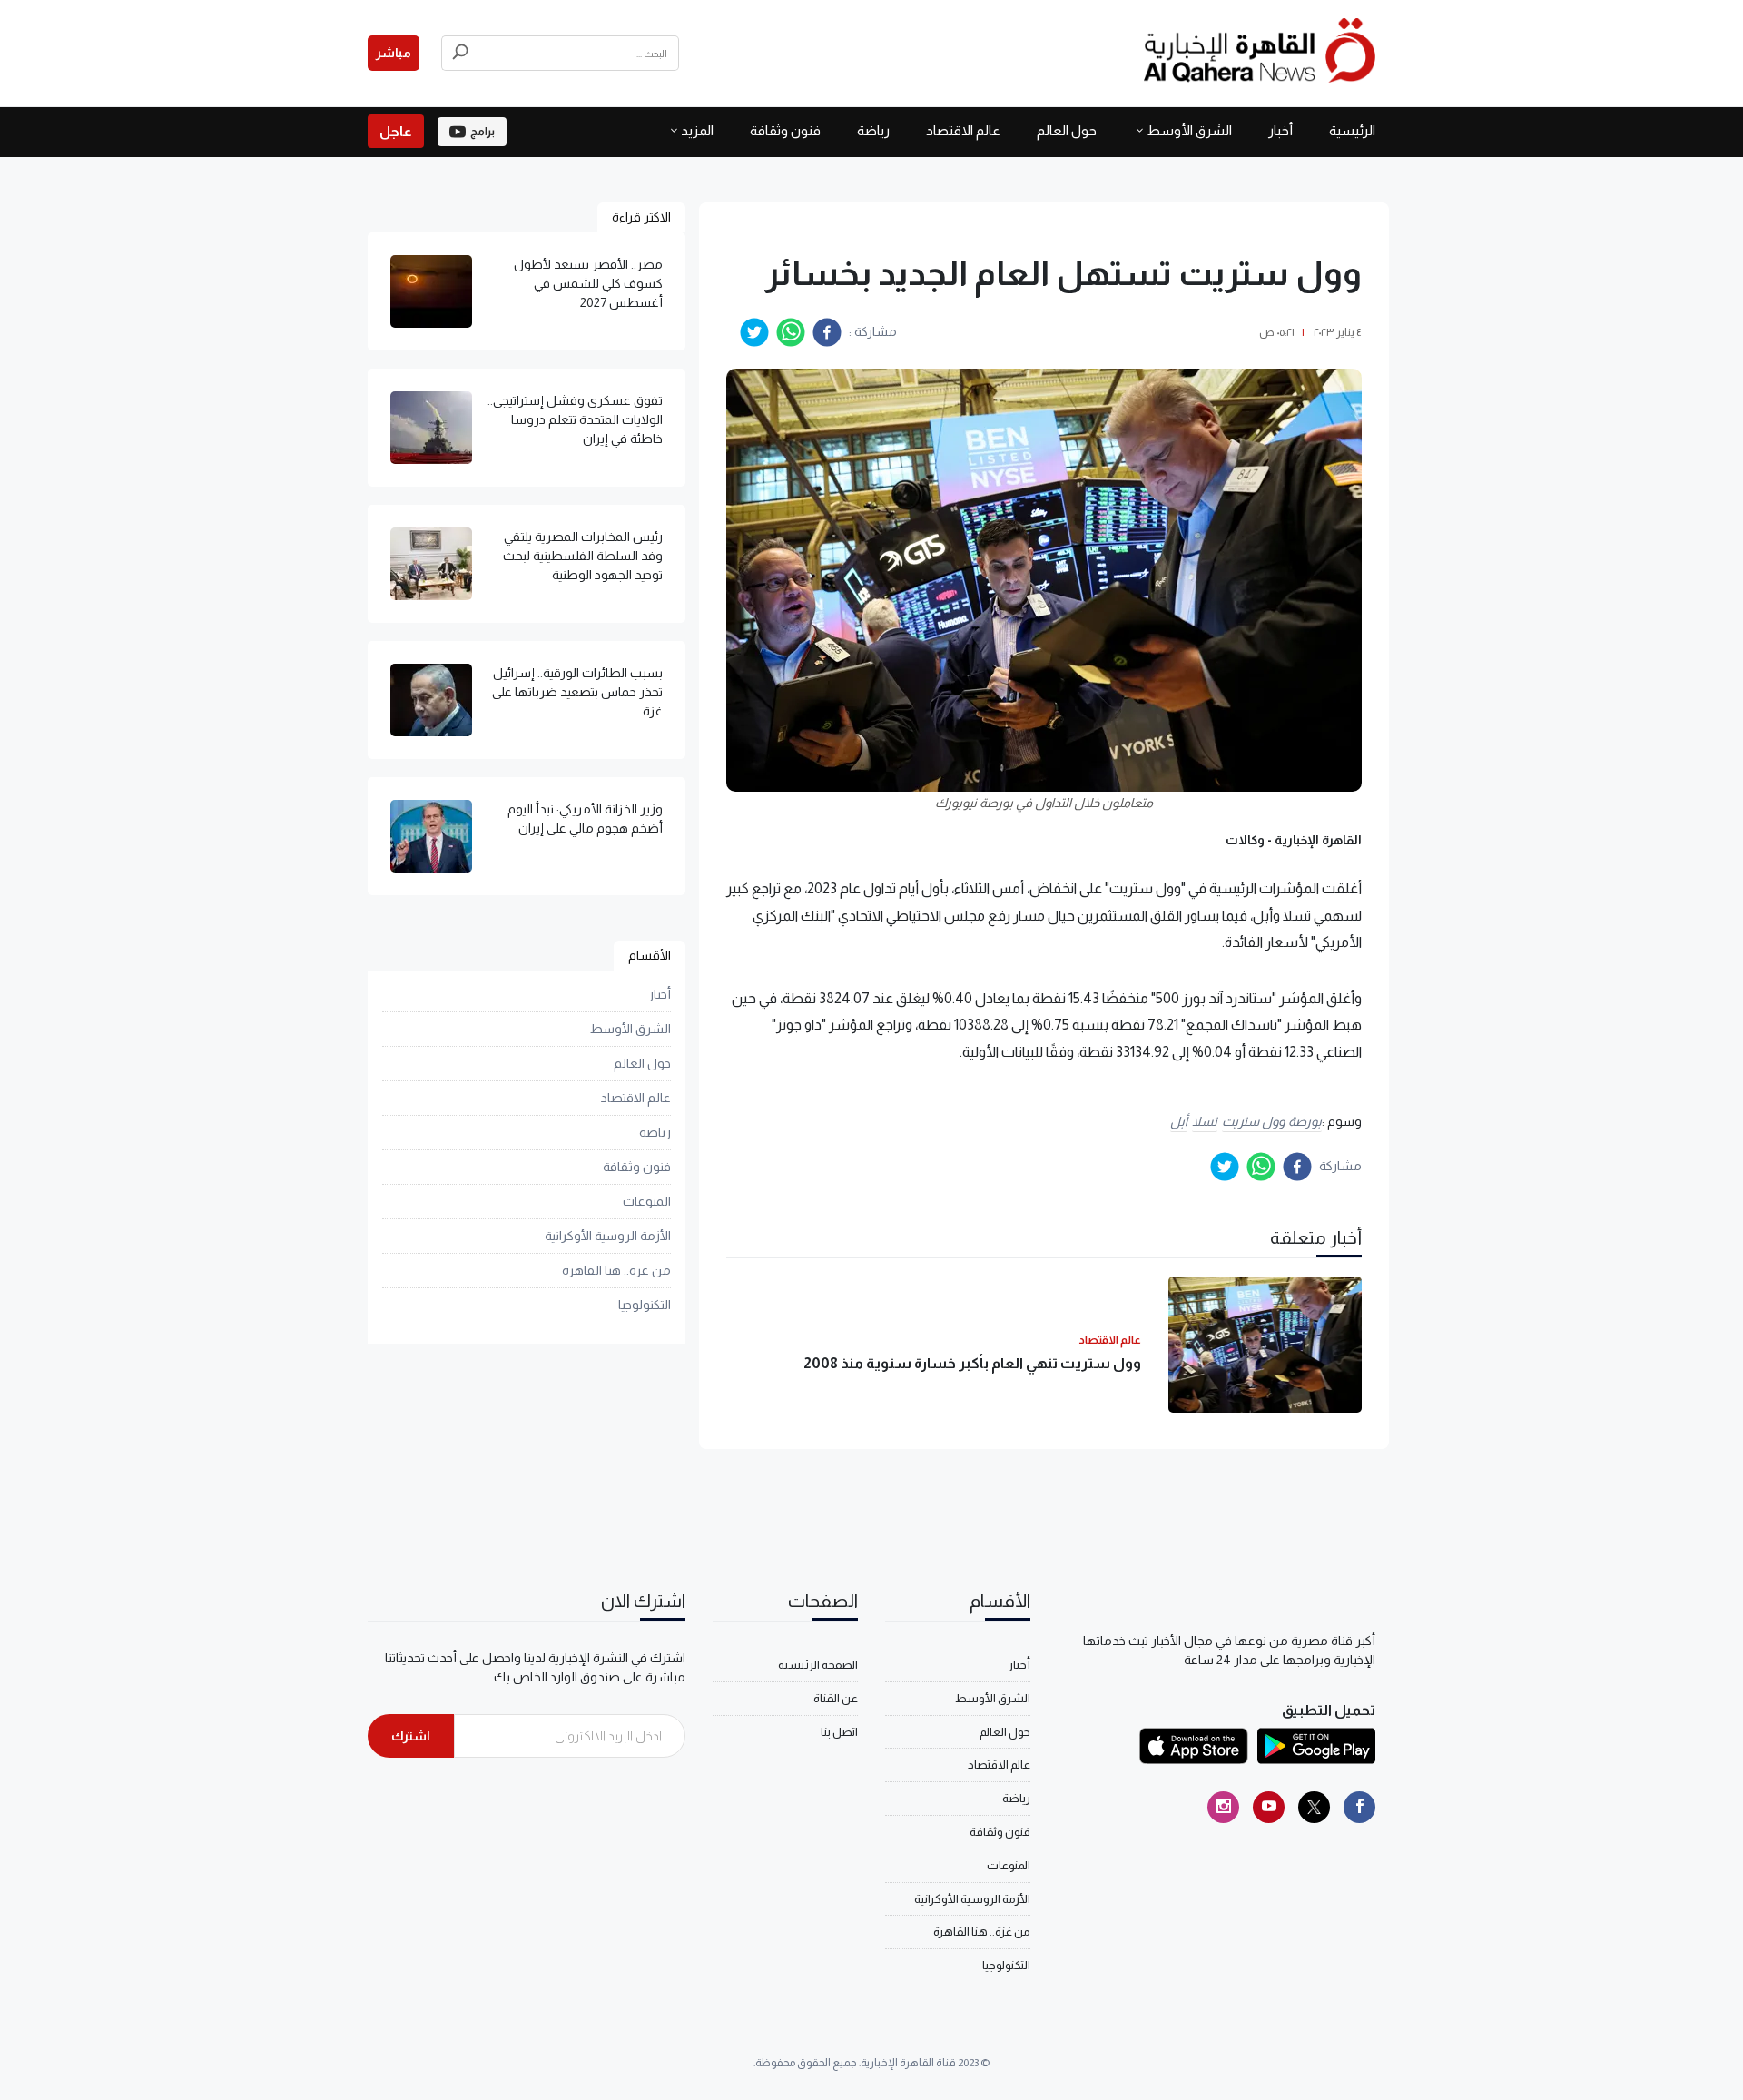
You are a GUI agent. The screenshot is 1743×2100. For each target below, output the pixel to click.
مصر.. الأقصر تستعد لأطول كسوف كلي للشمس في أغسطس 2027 (588, 283)
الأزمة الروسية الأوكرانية (608, 1236)
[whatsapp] (791, 332)
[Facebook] (1359, 1807)
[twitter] (754, 332)
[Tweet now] (1314, 1807)
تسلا (1205, 1121)
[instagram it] (1223, 1807)
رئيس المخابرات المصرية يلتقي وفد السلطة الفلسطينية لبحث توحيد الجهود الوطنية (583, 556)
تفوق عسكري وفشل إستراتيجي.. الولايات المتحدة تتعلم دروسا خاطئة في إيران (575, 419)
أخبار (1280, 130)
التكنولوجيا (645, 1305)
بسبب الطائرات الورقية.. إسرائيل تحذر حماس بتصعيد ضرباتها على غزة (577, 692)
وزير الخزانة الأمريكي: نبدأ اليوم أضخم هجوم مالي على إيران (585, 818)
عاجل (396, 131)
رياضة (873, 130)
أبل (1179, 1121)
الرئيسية (1352, 130)
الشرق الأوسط (1189, 130)
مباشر (394, 53)
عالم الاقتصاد (963, 130)
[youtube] (1269, 1807)
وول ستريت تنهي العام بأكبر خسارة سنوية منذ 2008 (972, 1363)
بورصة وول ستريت (1272, 1121)
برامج (483, 132)
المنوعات (647, 1201)
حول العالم (1067, 130)
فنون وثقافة (785, 130)
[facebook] (827, 332)
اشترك (411, 1736)
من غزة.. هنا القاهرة (616, 1270)
